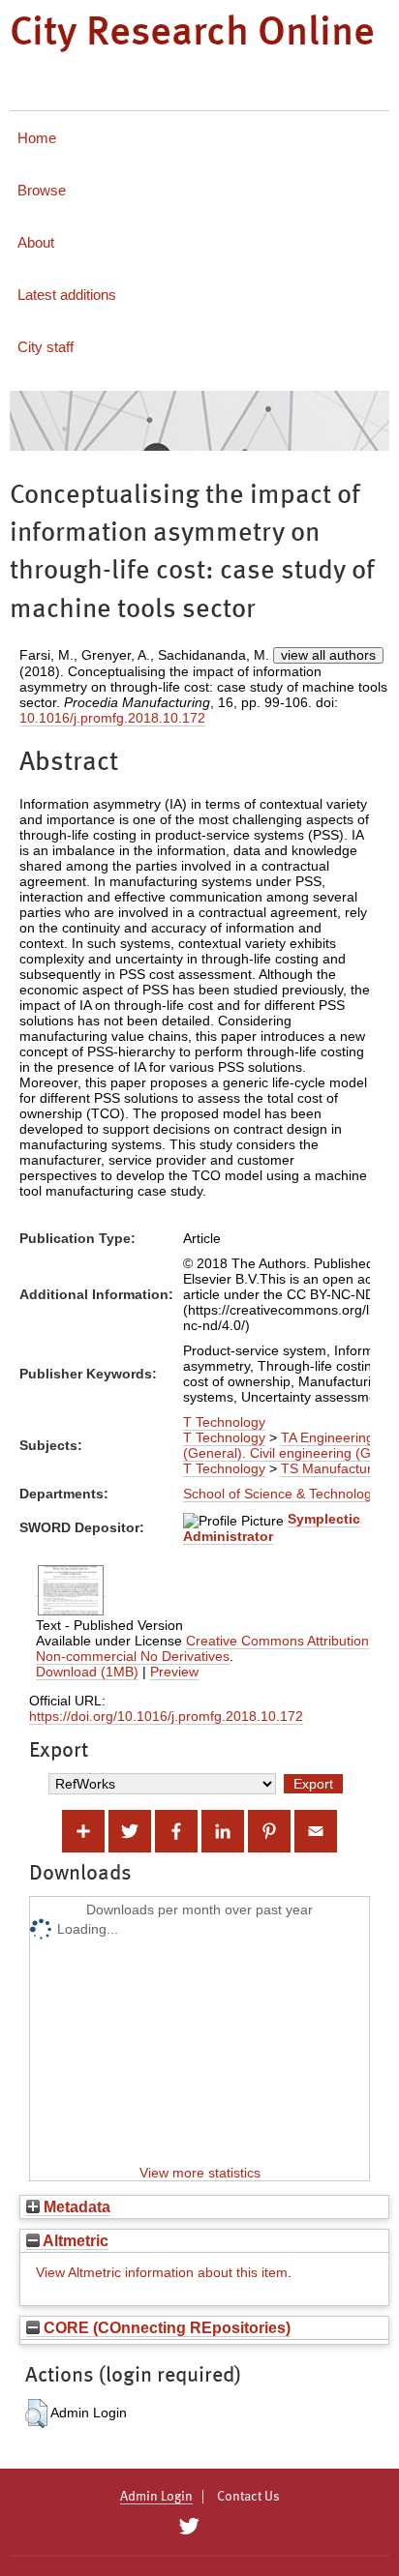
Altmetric (74, 2240)
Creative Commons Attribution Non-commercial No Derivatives (202, 1648)
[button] (36, 2413)
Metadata (75, 2206)
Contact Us (248, 2497)
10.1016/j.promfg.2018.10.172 (112, 718)
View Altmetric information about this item (162, 2272)
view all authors (328, 655)
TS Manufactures (334, 1468)
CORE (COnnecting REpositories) (165, 2327)
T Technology (224, 1422)
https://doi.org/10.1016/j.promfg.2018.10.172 (166, 1716)
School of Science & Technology (281, 1494)
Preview (174, 1672)
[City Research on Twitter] (188, 2527)
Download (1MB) (87, 1672)
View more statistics (200, 2173)
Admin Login (156, 2497)
